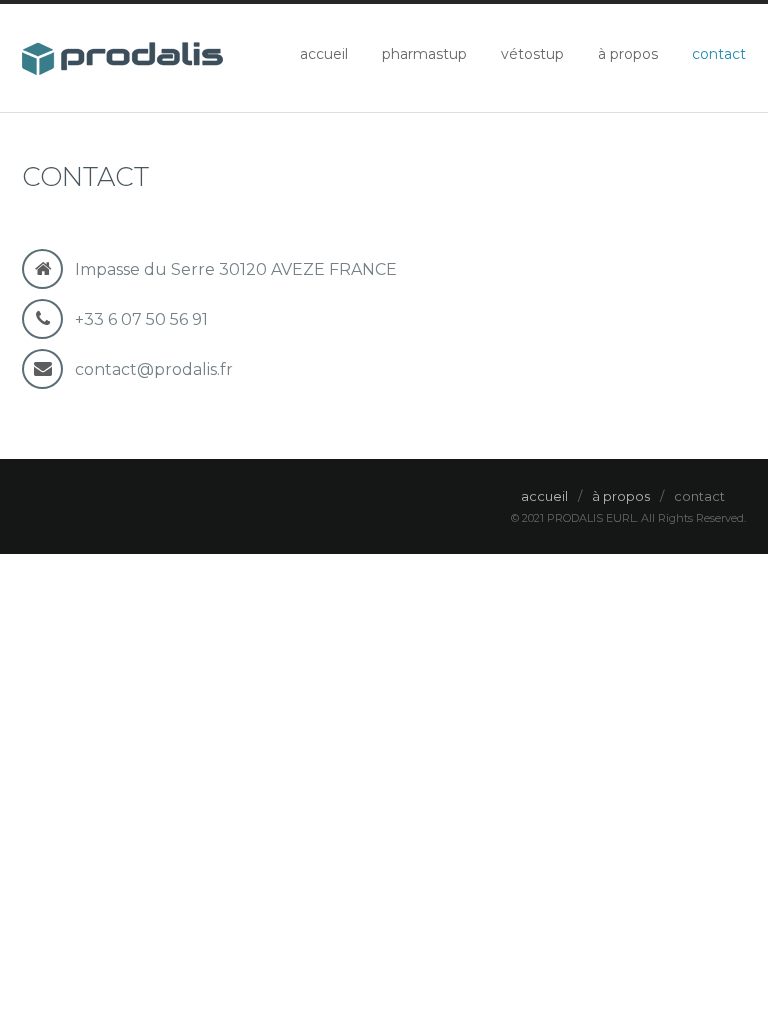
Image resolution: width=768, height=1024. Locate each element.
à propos (628, 54)
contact (719, 54)
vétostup (532, 54)
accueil (324, 54)
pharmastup (424, 54)
